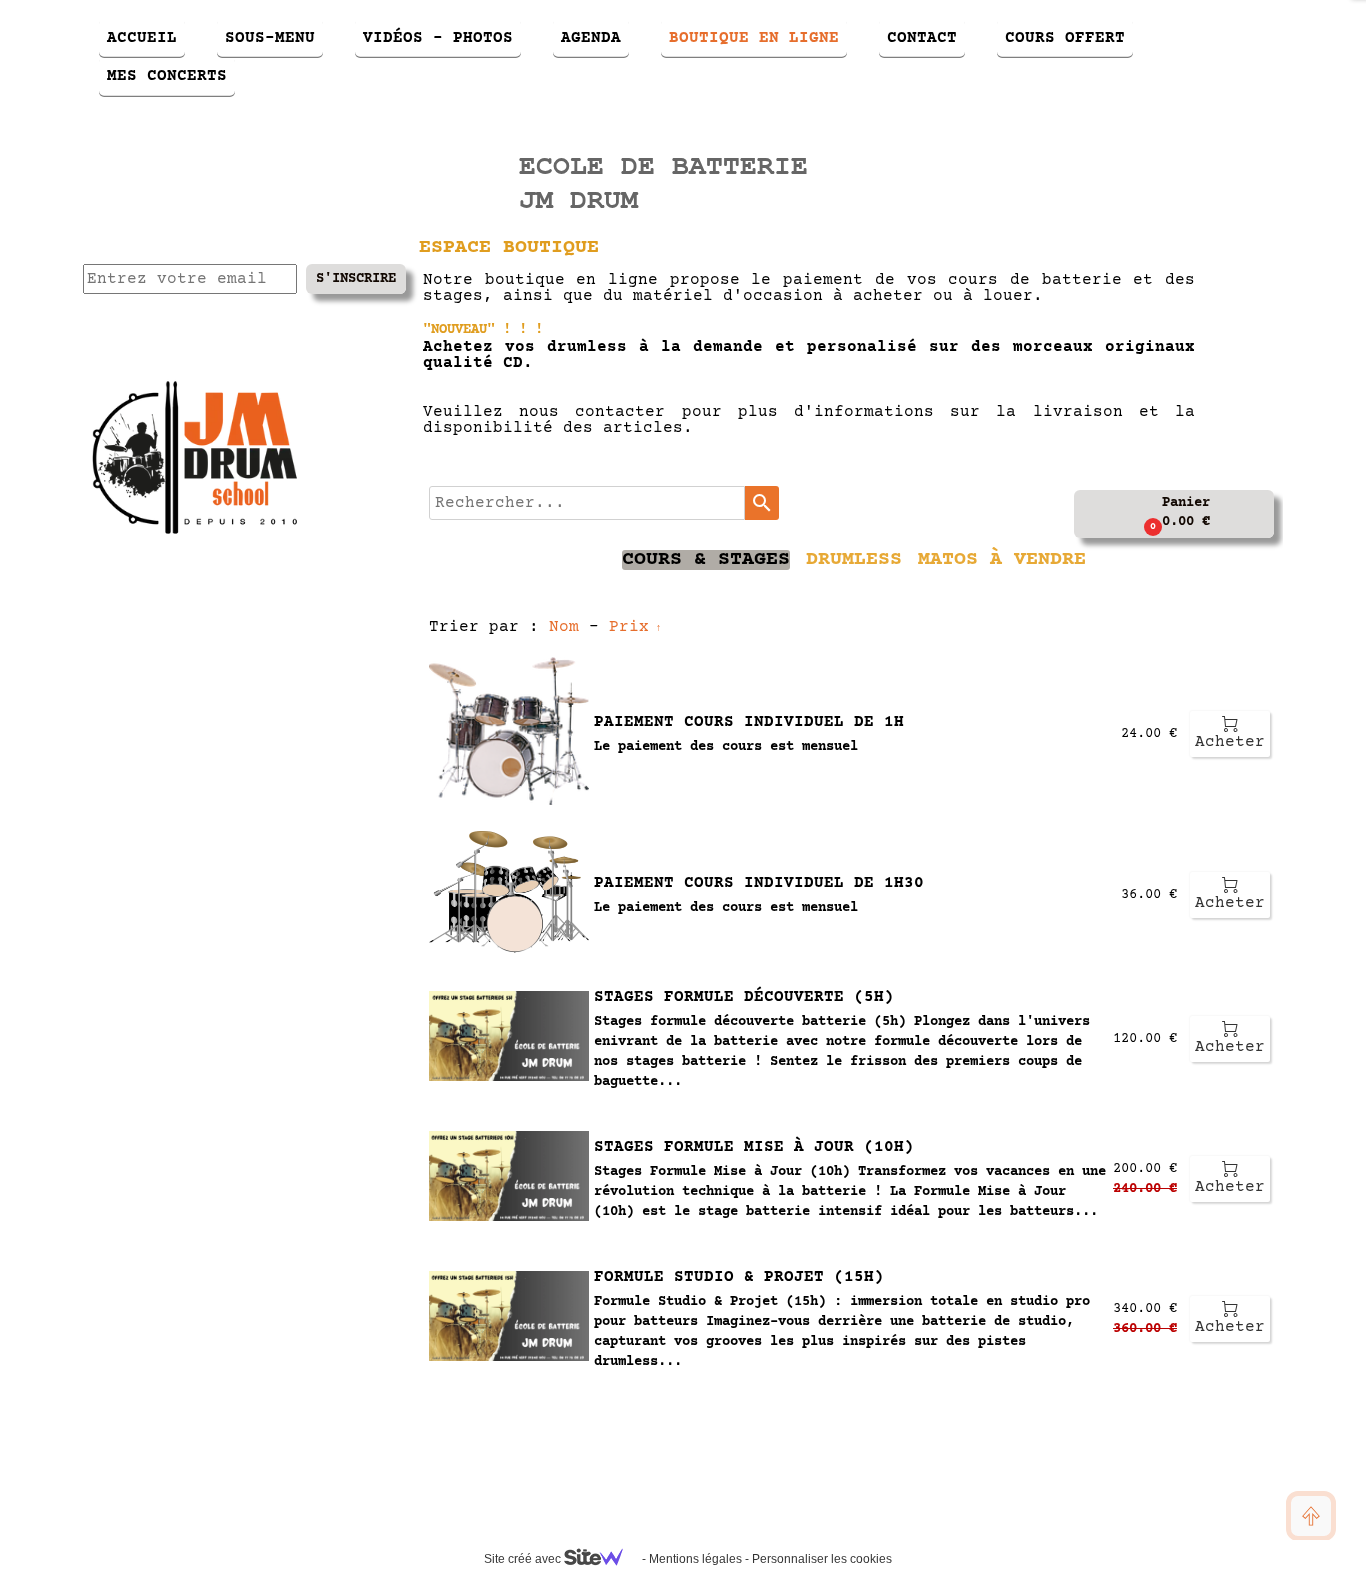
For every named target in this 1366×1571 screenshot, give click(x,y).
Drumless (854, 560)
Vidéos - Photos (438, 38)
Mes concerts (167, 76)
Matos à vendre (1002, 560)
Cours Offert (1065, 38)
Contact (922, 38)
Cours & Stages (706, 560)
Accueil (142, 38)
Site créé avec (524, 1559)
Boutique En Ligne (754, 38)
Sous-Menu (270, 38)
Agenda (591, 38)
